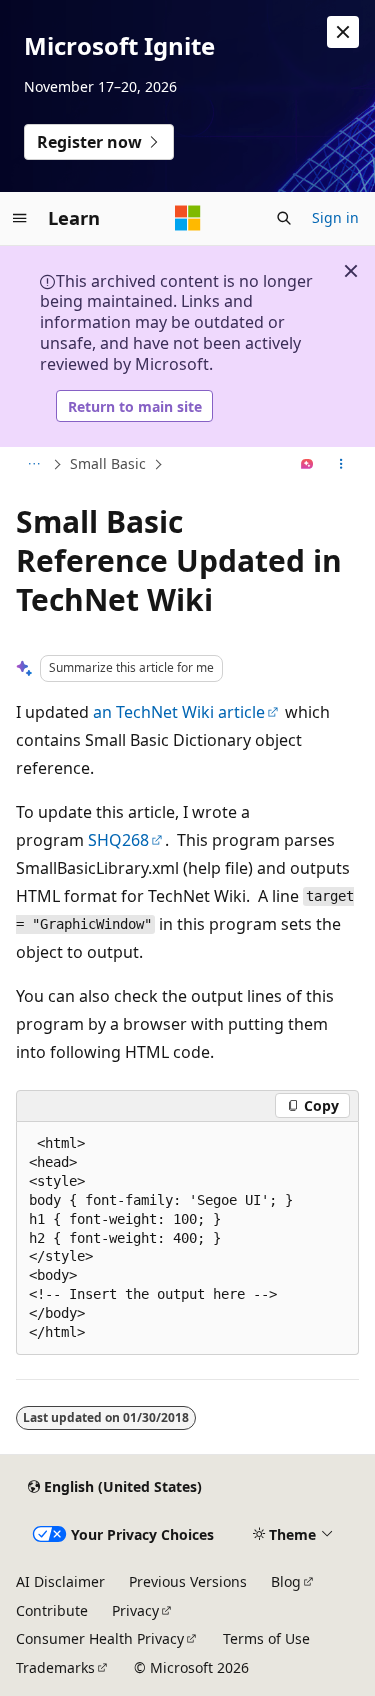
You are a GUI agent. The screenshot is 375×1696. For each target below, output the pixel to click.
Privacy (135, 1610)
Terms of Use (266, 1638)
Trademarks (55, 1667)
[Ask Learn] (307, 465)
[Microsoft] (188, 218)
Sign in (335, 217)
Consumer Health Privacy (100, 1638)
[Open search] (284, 218)
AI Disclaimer (60, 1581)
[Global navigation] (20, 218)
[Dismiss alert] (343, 32)
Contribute (52, 1610)
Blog (286, 1581)
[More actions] (341, 465)
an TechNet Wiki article (179, 712)
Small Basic (108, 463)
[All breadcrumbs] (33, 465)
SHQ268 (118, 840)
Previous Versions (188, 1581)
